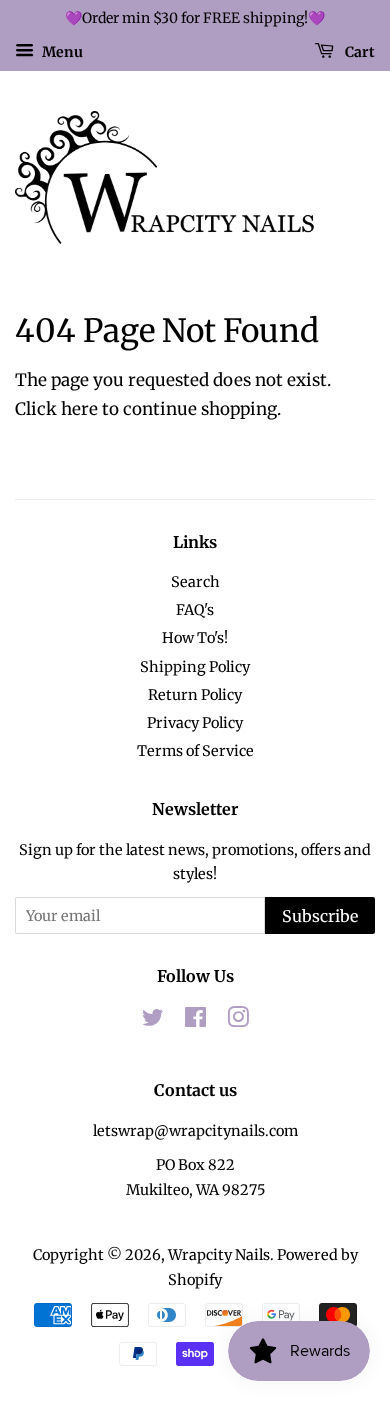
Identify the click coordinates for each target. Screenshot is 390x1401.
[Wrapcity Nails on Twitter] (153, 1021)
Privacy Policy (195, 723)
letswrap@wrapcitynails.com (195, 1131)
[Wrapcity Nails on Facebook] (195, 1021)
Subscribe (320, 916)
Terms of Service (195, 751)
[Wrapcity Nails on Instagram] (238, 1021)
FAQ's (195, 610)
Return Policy (195, 695)
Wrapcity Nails (219, 1255)
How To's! (195, 638)
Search (195, 582)
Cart (358, 51)
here (79, 409)
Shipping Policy (195, 667)
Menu (61, 51)
